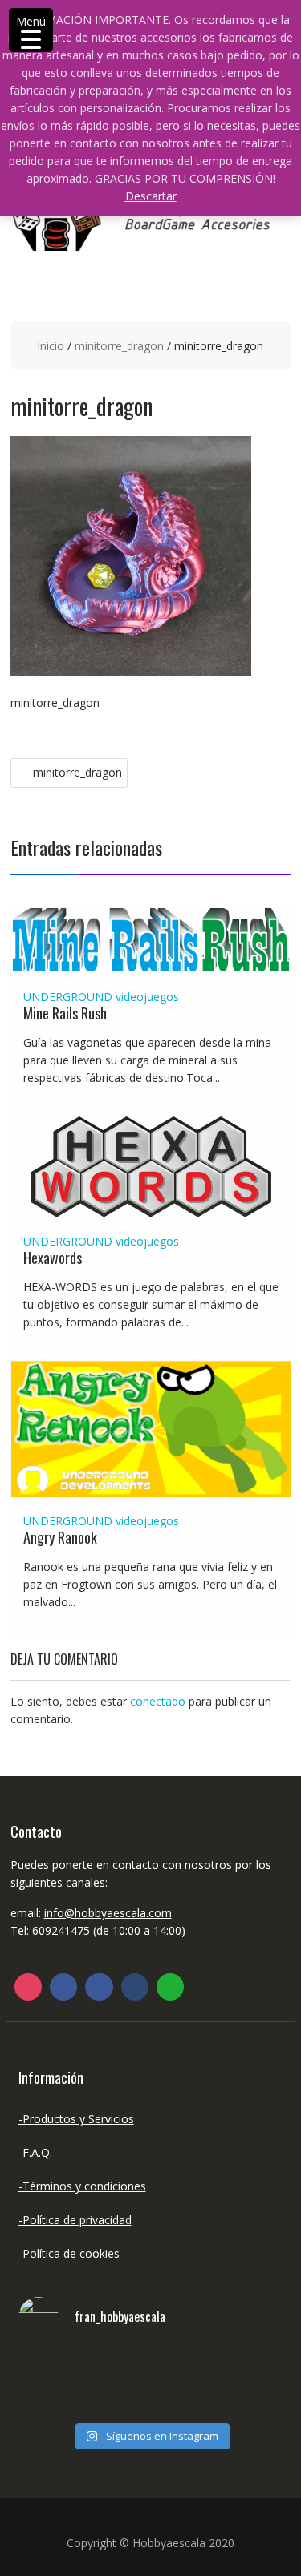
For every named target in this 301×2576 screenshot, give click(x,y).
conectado (158, 1701)
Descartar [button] (151, 196)
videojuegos (147, 997)
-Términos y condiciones (82, 2186)
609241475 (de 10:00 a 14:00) (109, 1930)
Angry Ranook (60, 1537)
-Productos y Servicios (76, 2119)
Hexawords (53, 1258)
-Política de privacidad (75, 2220)
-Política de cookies (69, 2253)
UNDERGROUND (68, 997)
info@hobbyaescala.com (108, 1913)
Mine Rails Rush (65, 1013)
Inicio (51, 346)
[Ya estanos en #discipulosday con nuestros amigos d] (151, 2383)
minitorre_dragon (119, 346)
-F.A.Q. (35, 2152)
